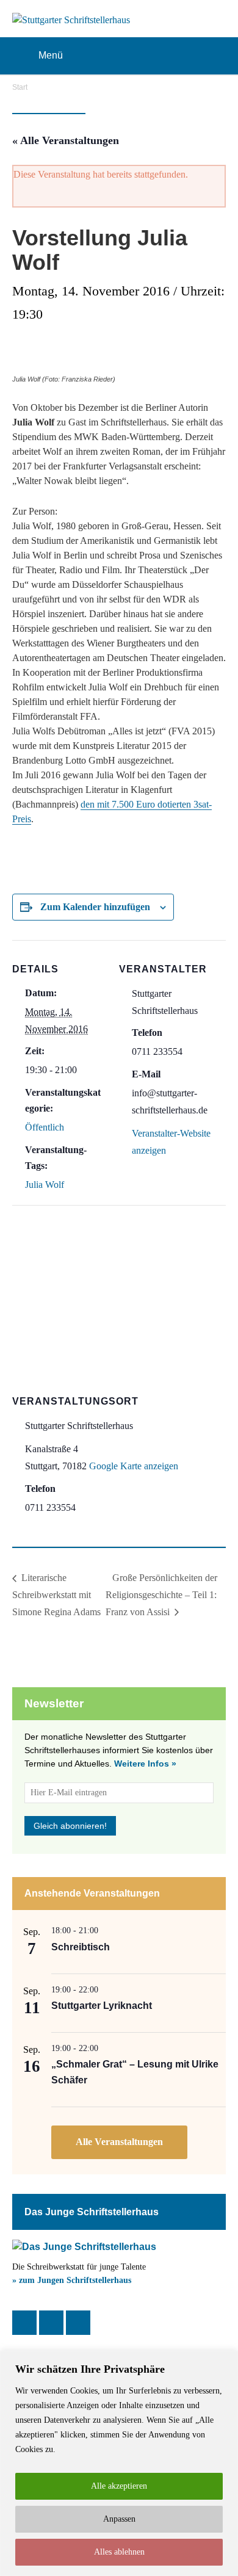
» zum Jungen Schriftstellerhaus (72, 2280)
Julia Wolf (45, 1185)
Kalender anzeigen (119, 2142)
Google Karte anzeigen (134, 1466)
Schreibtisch (81, 1947)
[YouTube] (78, 2323)
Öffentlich (45, 1127)
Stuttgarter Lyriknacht (102, 2006)
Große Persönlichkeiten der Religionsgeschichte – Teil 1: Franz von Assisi (161, 1595)
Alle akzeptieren (119, 2486)
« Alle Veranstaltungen (66, 140)
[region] (119, 2463)
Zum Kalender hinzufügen (95, 907)
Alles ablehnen (119, 2552)
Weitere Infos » (145, 1764)
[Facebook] (24, 2323)
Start (20, 87)
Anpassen (119, 2519)
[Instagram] (51, 2323)
